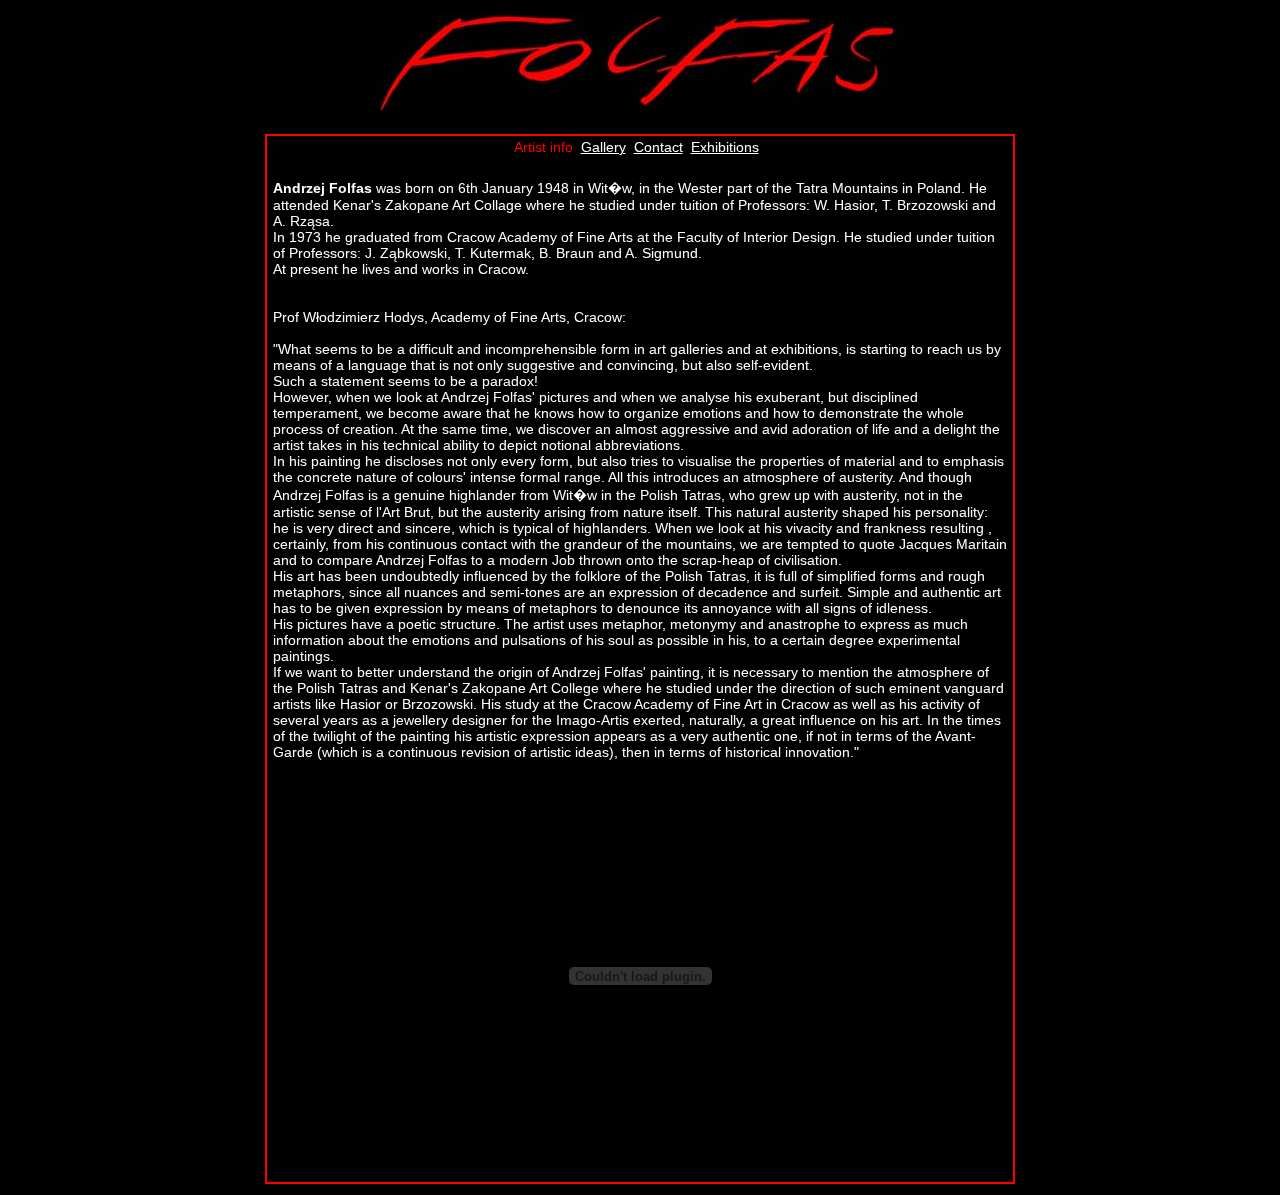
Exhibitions (725, 147)
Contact (658, 147)
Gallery (603, 147)
